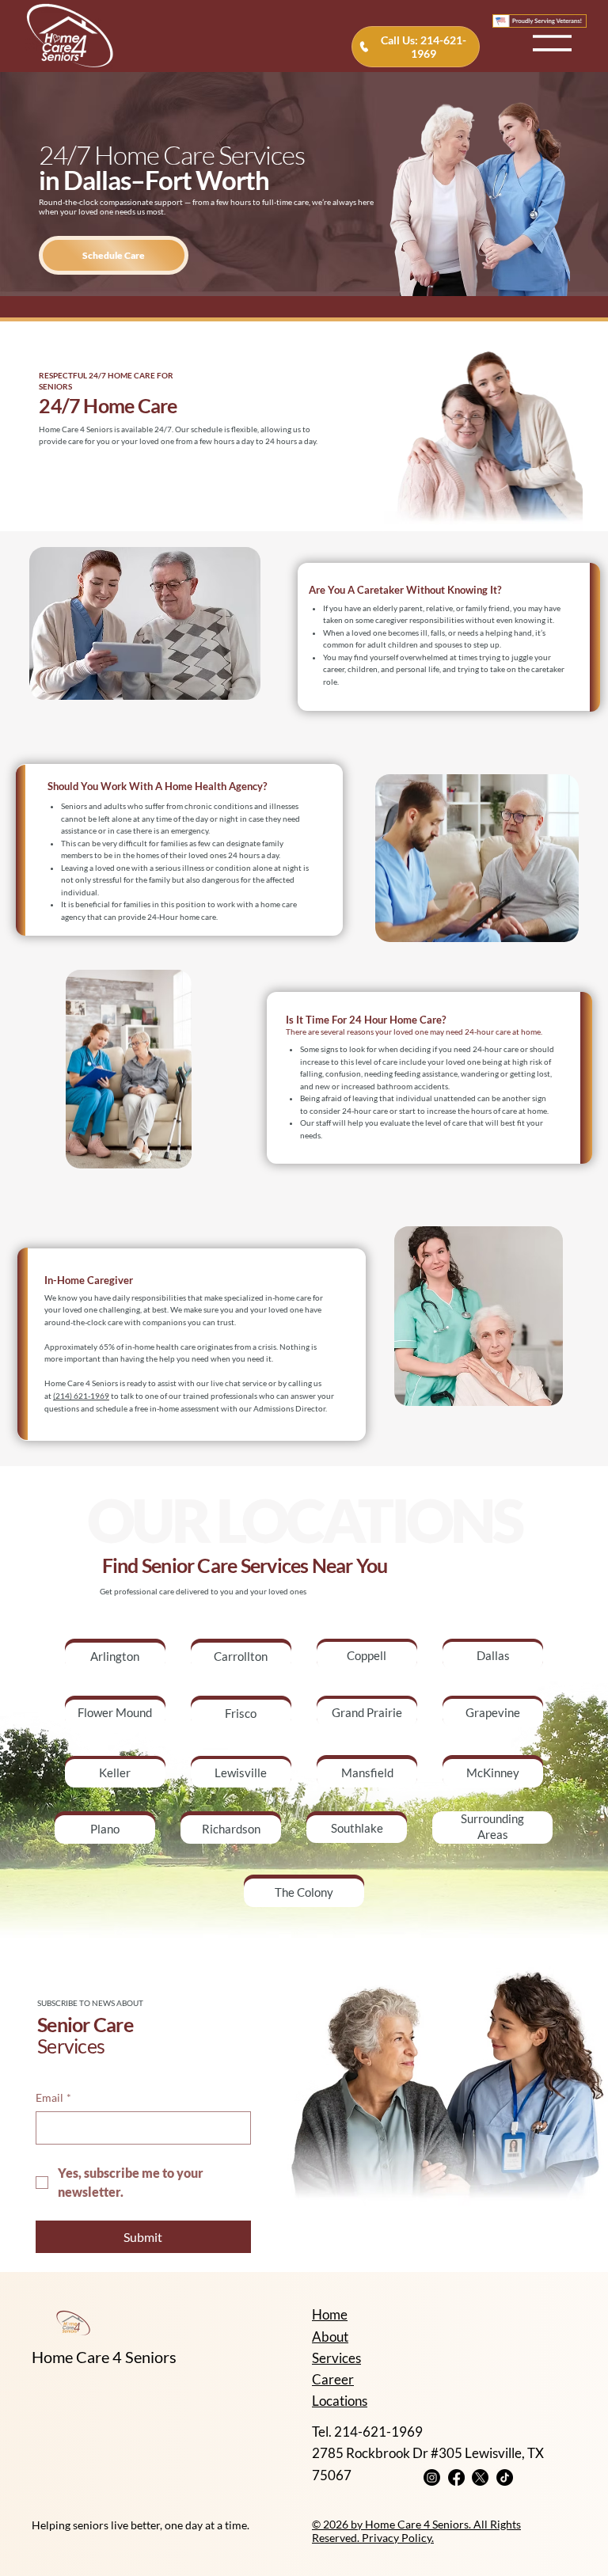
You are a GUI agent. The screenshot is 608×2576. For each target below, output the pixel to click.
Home (330, 2314)
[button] (114, 255)
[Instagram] (432, 2477)
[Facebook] (456, 2477)
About (330, 2337)
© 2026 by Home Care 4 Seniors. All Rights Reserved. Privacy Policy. (416, 2531)
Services (336, 2358)
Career (333, 2379)
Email (53, 2097)
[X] (480, 2477)
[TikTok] (505, 2477)
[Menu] (553, 36)
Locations (340, 2401)
